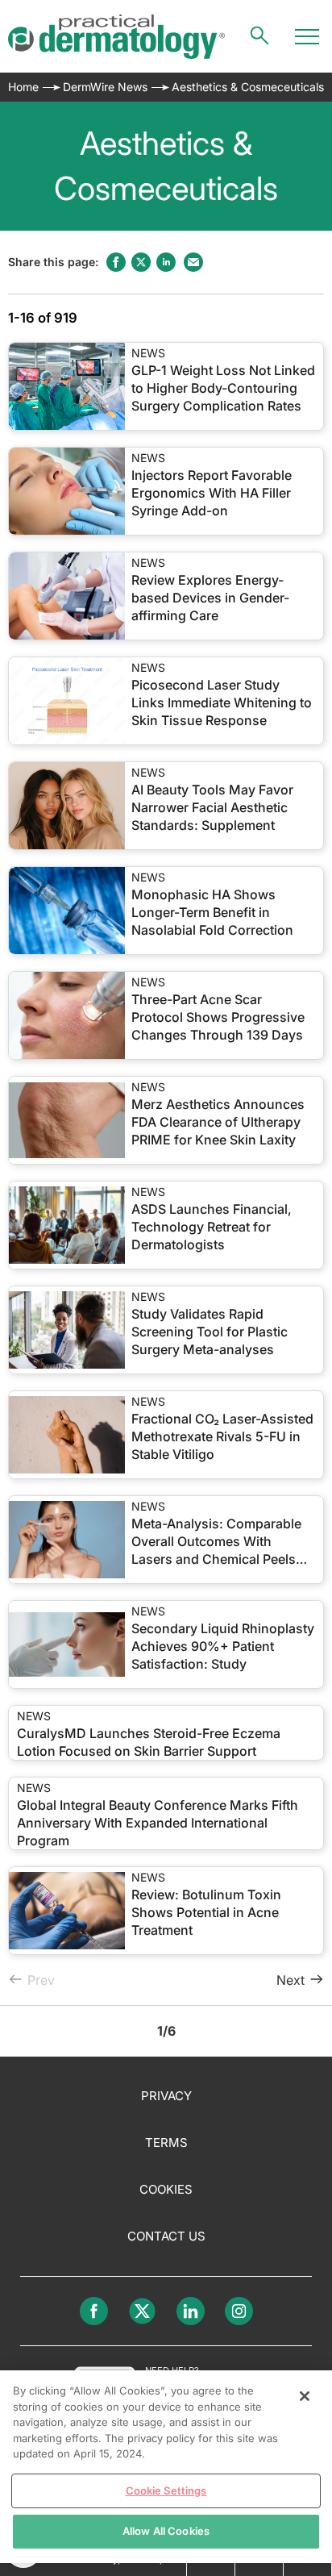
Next (290, 1980)
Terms (166, 2142)
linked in (166, 262)
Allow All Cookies (166, 2531)
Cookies (166, 2189)
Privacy (166, 2096)
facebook (116, 262)
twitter (141, 262)
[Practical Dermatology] (116, 37)
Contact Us (166, 2236)
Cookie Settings (166, 2491)
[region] (166, 2467)
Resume (67, 386)
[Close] (305, 2396)
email (193, 262)
